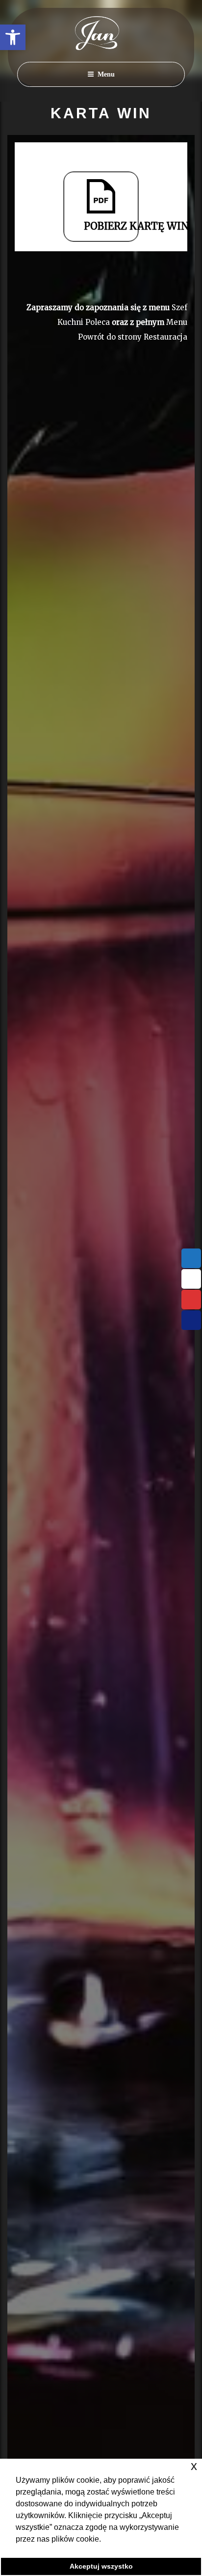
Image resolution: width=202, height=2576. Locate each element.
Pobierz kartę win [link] (111, 226)
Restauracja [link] (165, 337)
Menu (106, 74)
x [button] (194, 2466)
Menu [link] (177, 322)
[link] (13, 37)
